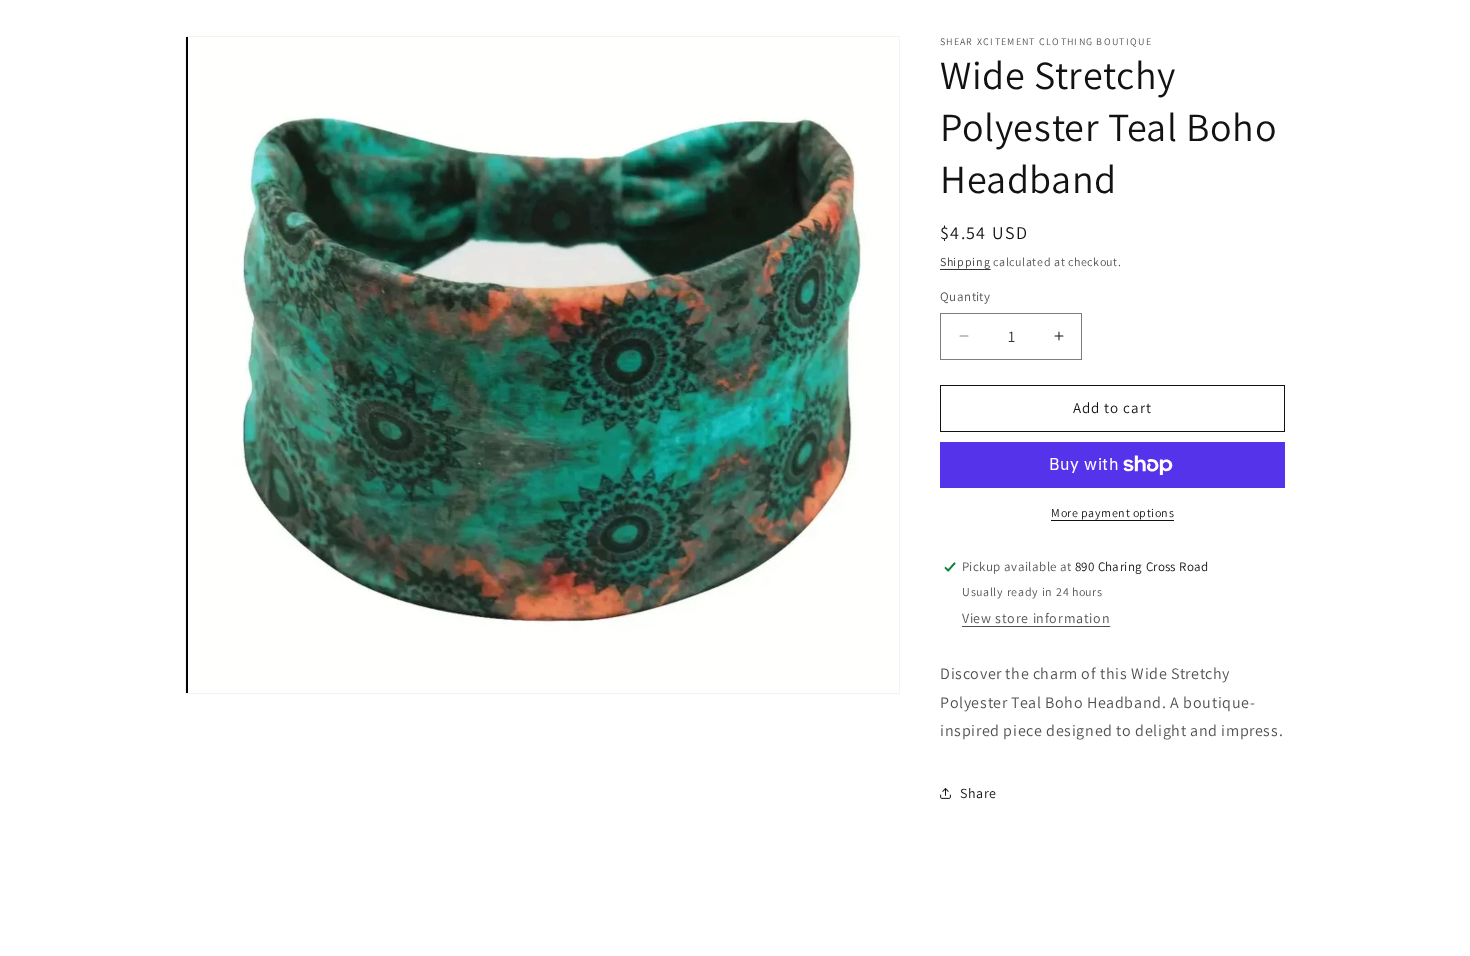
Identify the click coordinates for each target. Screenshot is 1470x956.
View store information (1036, 618)
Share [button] (978, 793)
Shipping (965, 261)
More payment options (1112, 512)
